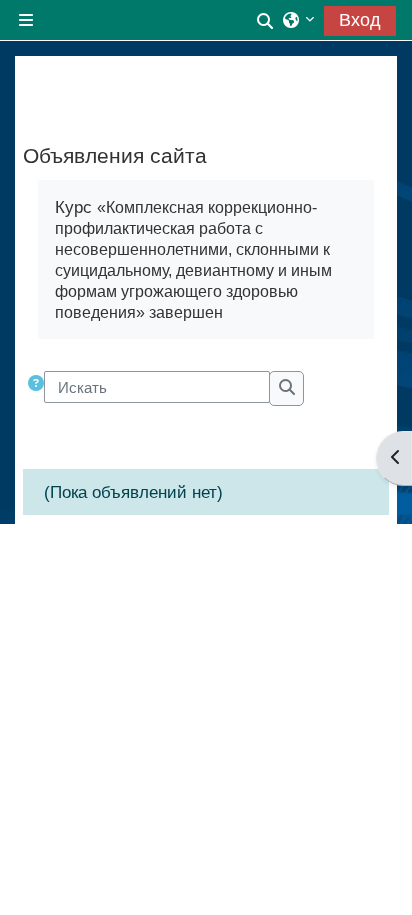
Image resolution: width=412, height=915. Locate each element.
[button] (266, 19)
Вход (360, 20)
